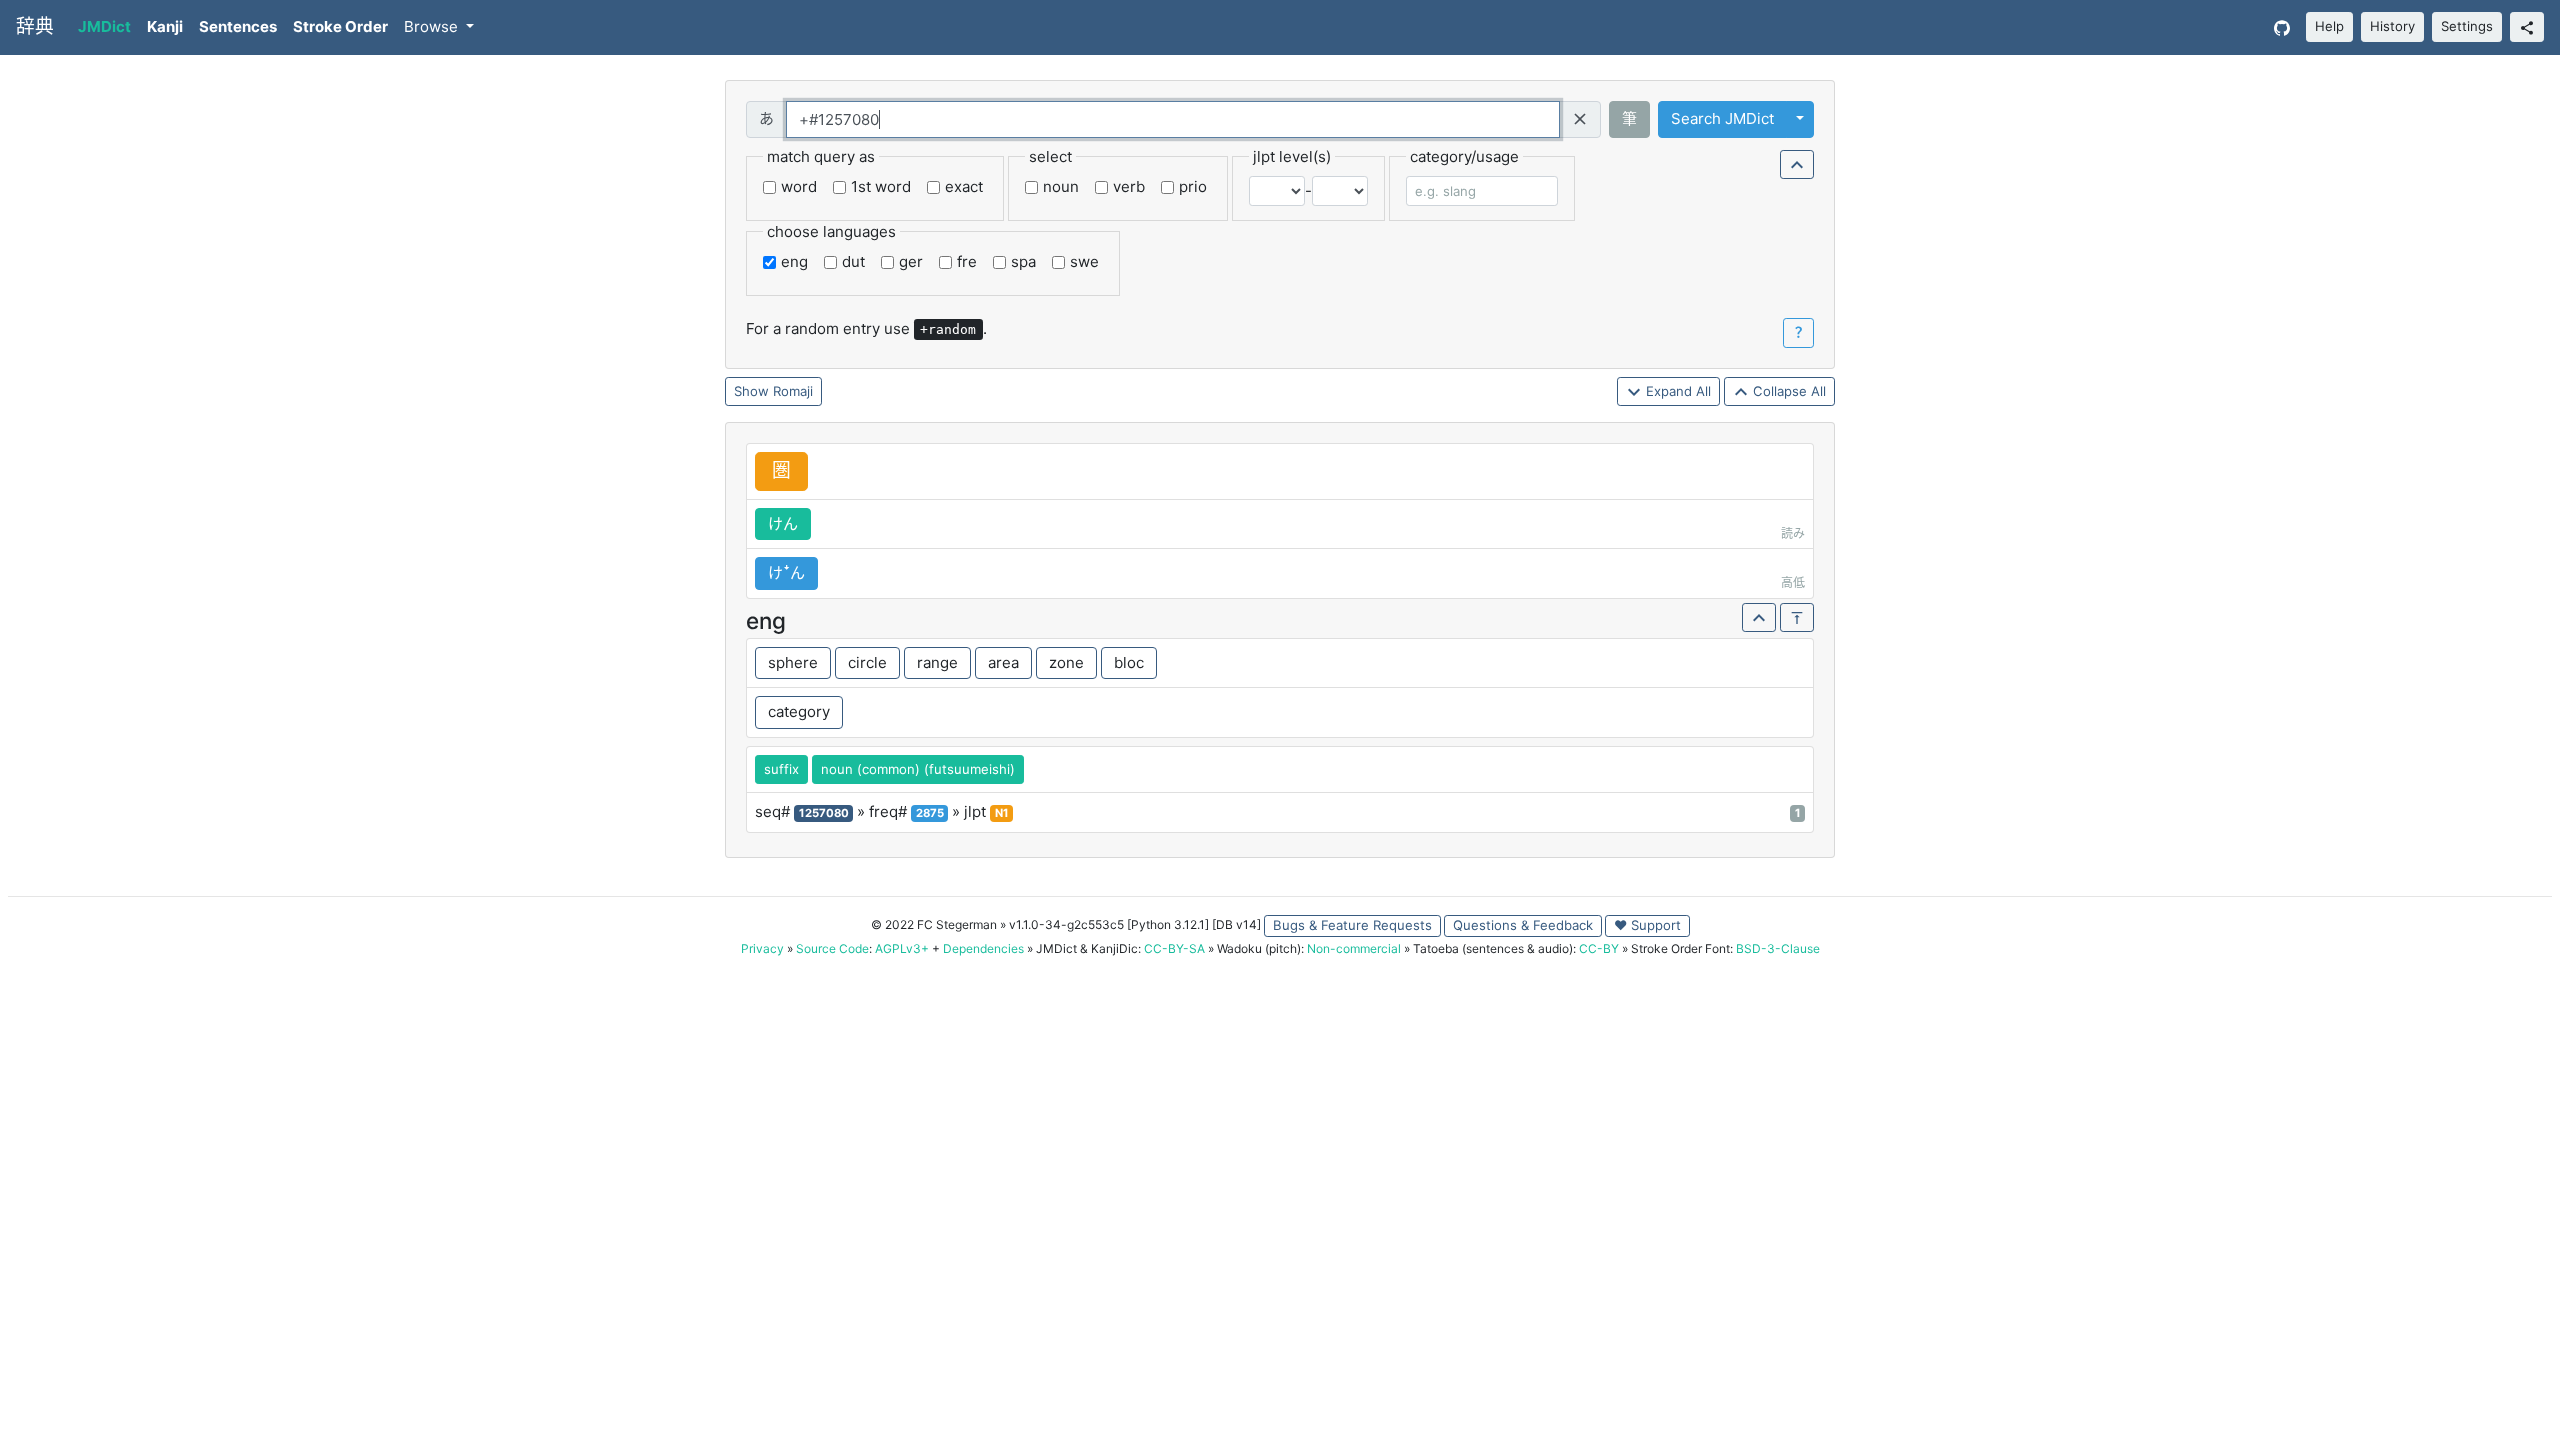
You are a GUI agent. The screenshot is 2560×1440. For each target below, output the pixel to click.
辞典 (35, 26)
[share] (2527, 27)
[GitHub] (2282, 27)
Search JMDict (1722, 118)
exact (964, 186)
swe (1084, 261)
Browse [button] (433, 26)
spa (1023, 261)
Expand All (1676, 391)
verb (1129, 186)
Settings (2467, 26)
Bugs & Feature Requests (1352, 925)
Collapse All (1787, 391)
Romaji (793, 391)
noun (1061, 186)
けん (783, 523)
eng (794, 261)
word (799, 186)
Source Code (832, 948)
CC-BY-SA (1174, 948)
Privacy (762, 948)
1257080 (824, 813)
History (2392, 26)
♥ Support (1647, 925)
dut (853, 261)
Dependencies (983, 948)
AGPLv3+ (902, 948)
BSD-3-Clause (1778, 948)
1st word (881, 186)
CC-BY (1599, 948)
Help (2329, 26)
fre (967, 261)
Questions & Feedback (1523, 925)
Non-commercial (1354, 948)
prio (1193, 186)
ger (911, 261)
